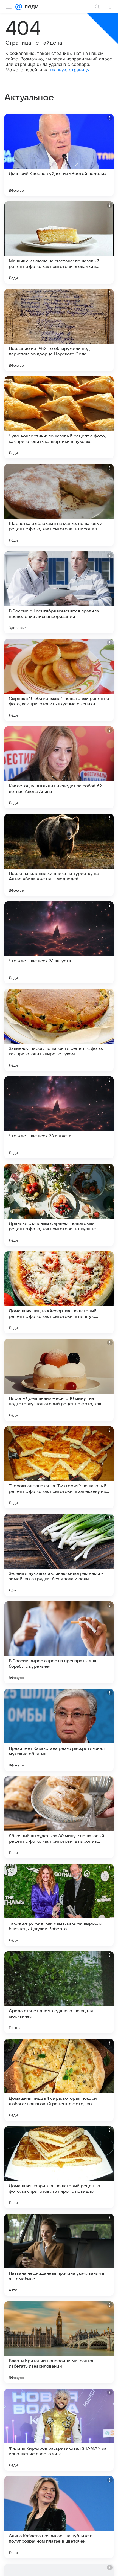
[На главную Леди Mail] (30, 7)
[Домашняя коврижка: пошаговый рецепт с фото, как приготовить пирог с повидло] (59, 2167)
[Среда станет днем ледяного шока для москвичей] (59, 1992)
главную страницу (70, 70)
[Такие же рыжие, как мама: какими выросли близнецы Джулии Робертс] (59, 1905)
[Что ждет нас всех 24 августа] (59, 942)
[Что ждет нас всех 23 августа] (59, 1117)
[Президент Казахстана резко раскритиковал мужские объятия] (59, 1730)
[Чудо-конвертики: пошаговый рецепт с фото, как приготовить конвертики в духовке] (59, 417)
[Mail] (19, 7)
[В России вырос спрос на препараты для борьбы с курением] (59, 1642)
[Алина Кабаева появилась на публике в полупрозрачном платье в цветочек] (59, 2517)
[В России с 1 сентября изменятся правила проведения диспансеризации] (59, 592)
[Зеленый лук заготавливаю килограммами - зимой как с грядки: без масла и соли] (59, 1555)
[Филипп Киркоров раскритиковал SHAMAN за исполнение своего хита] (59, 2430)
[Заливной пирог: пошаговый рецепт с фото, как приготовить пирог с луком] (59, 1030)
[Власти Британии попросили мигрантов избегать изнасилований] (59, 2342)
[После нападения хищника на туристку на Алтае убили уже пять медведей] (59, 855)
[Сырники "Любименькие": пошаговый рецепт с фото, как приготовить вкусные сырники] (59, 680)
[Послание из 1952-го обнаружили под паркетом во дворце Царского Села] (59, 330)
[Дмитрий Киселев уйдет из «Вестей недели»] (59, 155)
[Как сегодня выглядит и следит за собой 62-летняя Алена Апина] (59, 767)
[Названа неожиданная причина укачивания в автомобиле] (59, 2255)
